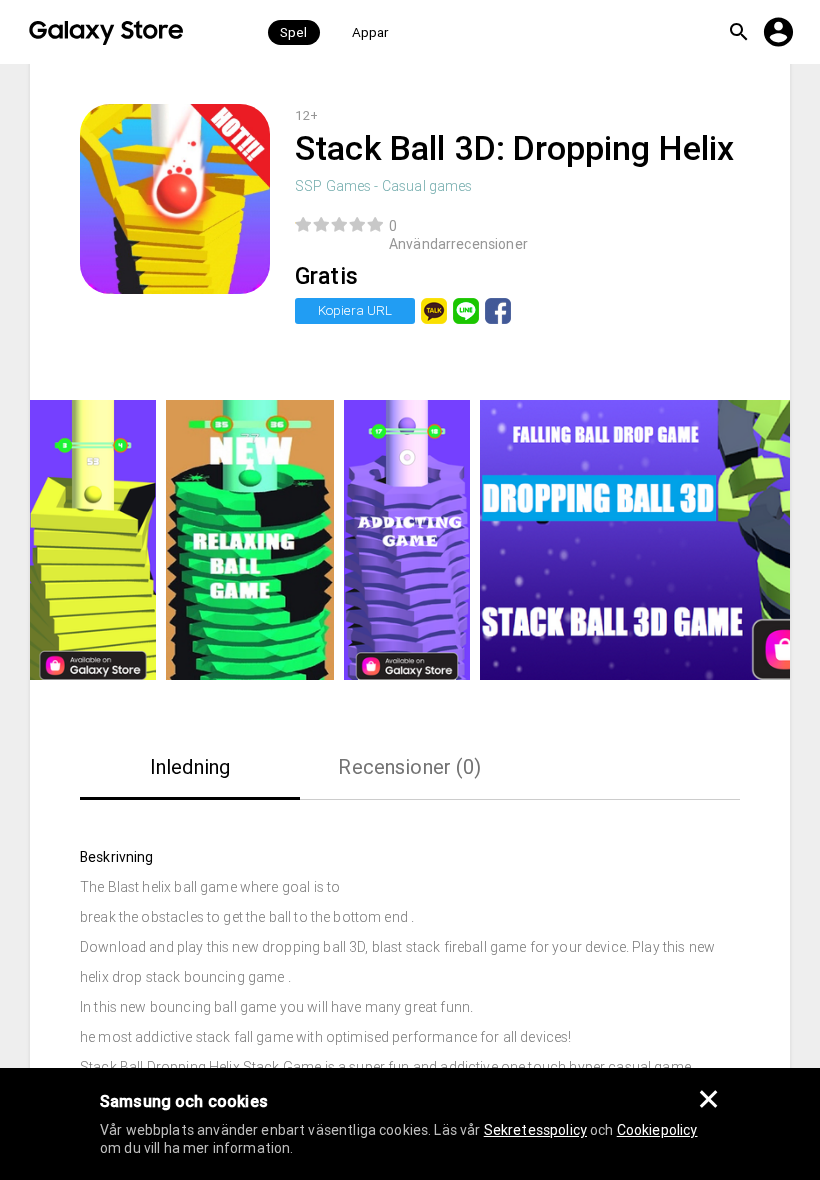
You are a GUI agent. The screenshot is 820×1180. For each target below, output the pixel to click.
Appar (370, 32)
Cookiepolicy (657, 1130)
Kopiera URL (355, 310)
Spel (294, 32)
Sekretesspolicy (535, 1130)
